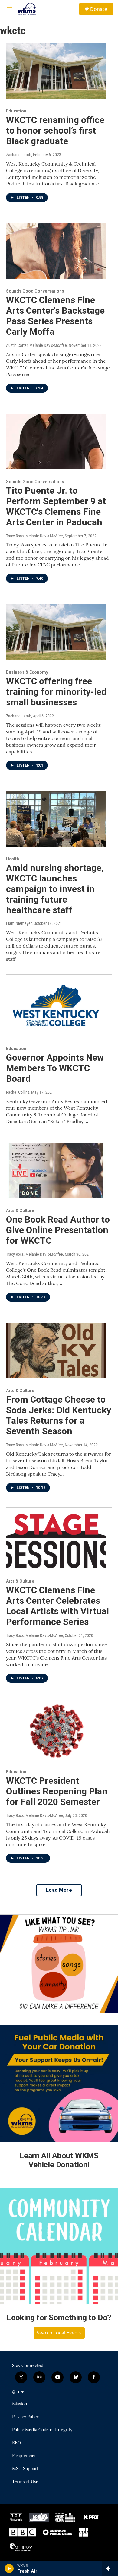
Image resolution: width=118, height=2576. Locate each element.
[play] (9, 2568)
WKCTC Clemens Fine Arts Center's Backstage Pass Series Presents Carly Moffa (55, 316)
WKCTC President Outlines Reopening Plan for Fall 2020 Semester (57, 1791)
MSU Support (25, 2469)
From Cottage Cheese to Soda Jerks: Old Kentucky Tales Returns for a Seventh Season (59, 1415)
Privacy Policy (25, 2417)
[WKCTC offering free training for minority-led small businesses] (56, 632)
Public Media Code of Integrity (42, 2430)
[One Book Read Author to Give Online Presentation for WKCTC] (56, 1171)
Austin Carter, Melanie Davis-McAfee (36, 345)
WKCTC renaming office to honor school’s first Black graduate (55, 130)
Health (13, 859)
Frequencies (24, 2456)
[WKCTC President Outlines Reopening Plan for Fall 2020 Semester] (56, 1732)
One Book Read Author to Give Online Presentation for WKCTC (58, 1230)
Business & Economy (27, 672)
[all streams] (110, 2568)
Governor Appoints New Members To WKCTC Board (55, 1068)
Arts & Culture (20, 1210)
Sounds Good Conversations (35, 291)
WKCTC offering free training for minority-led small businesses (56, 692)
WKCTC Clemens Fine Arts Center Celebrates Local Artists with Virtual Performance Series (57, 1606)
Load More (59, 1890)
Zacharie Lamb (19, 155)
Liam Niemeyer (19, 923)
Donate (99, 9)
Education (16, 111)
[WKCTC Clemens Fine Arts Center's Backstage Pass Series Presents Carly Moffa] (56, 251)
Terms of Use (25, 2482)
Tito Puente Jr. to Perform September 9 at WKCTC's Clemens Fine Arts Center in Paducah (56, 506)
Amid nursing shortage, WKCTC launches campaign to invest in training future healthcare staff (55, 889)
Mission (20, 2404)
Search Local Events (59, 2333)
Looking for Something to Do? (59, 2318)
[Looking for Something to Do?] (59, 2246)
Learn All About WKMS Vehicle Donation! (59, 2160)
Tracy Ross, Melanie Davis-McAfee (34, 536)
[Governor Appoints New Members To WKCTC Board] (56, 1008)
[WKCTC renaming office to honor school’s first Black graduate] (56, 71)
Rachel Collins (18, 1092)
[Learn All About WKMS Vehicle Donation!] (59, 2084)
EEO (16, 2443)
